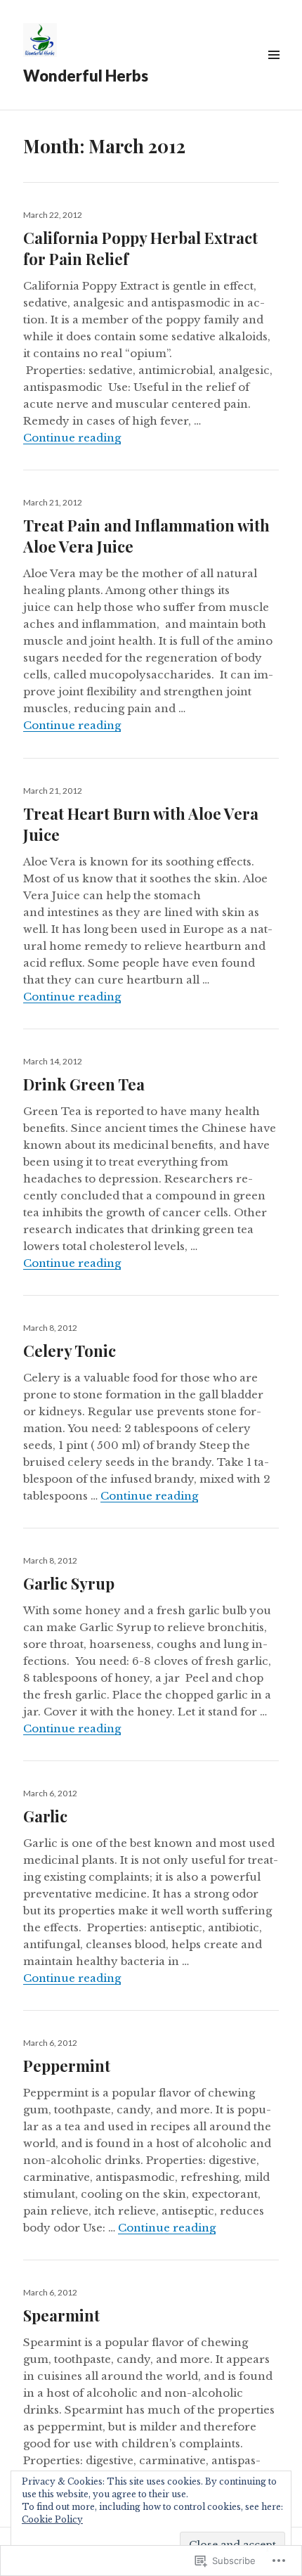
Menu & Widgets (274, 71)
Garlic (45, 1816)
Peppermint (67, 2066)
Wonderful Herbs (86, 76)
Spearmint (61, 2315)
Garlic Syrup (69, 1583)
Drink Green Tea (84, 1084)
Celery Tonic (70, 1351)
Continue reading (72, 438)
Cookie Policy (52, 2519)
